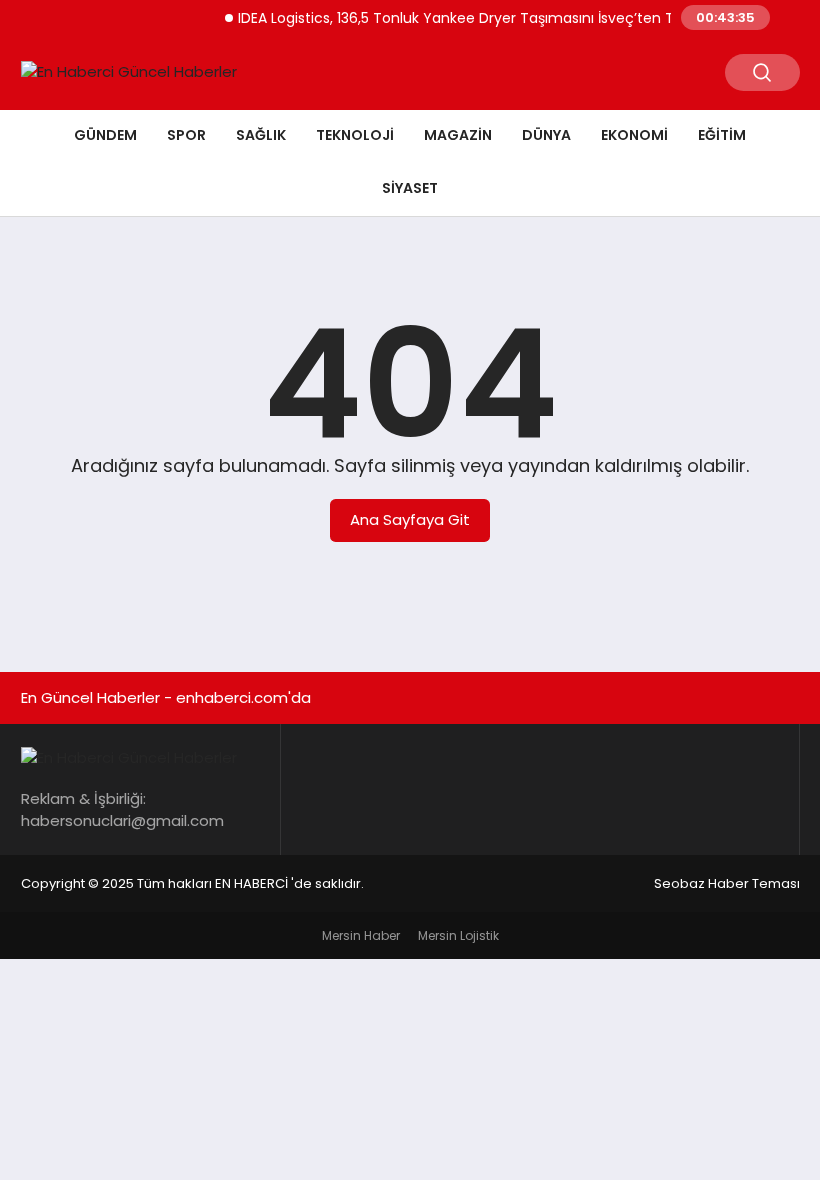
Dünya (546, 135)
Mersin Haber (361, 935)
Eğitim (722, 135)
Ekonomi (634, 135)
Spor (186, 135)
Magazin (458, 135)
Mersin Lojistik (458, 935)
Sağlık (261, 135)
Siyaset (410, 188)
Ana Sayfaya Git (410, 519)
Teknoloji (355, 135)
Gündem (105, 135)
